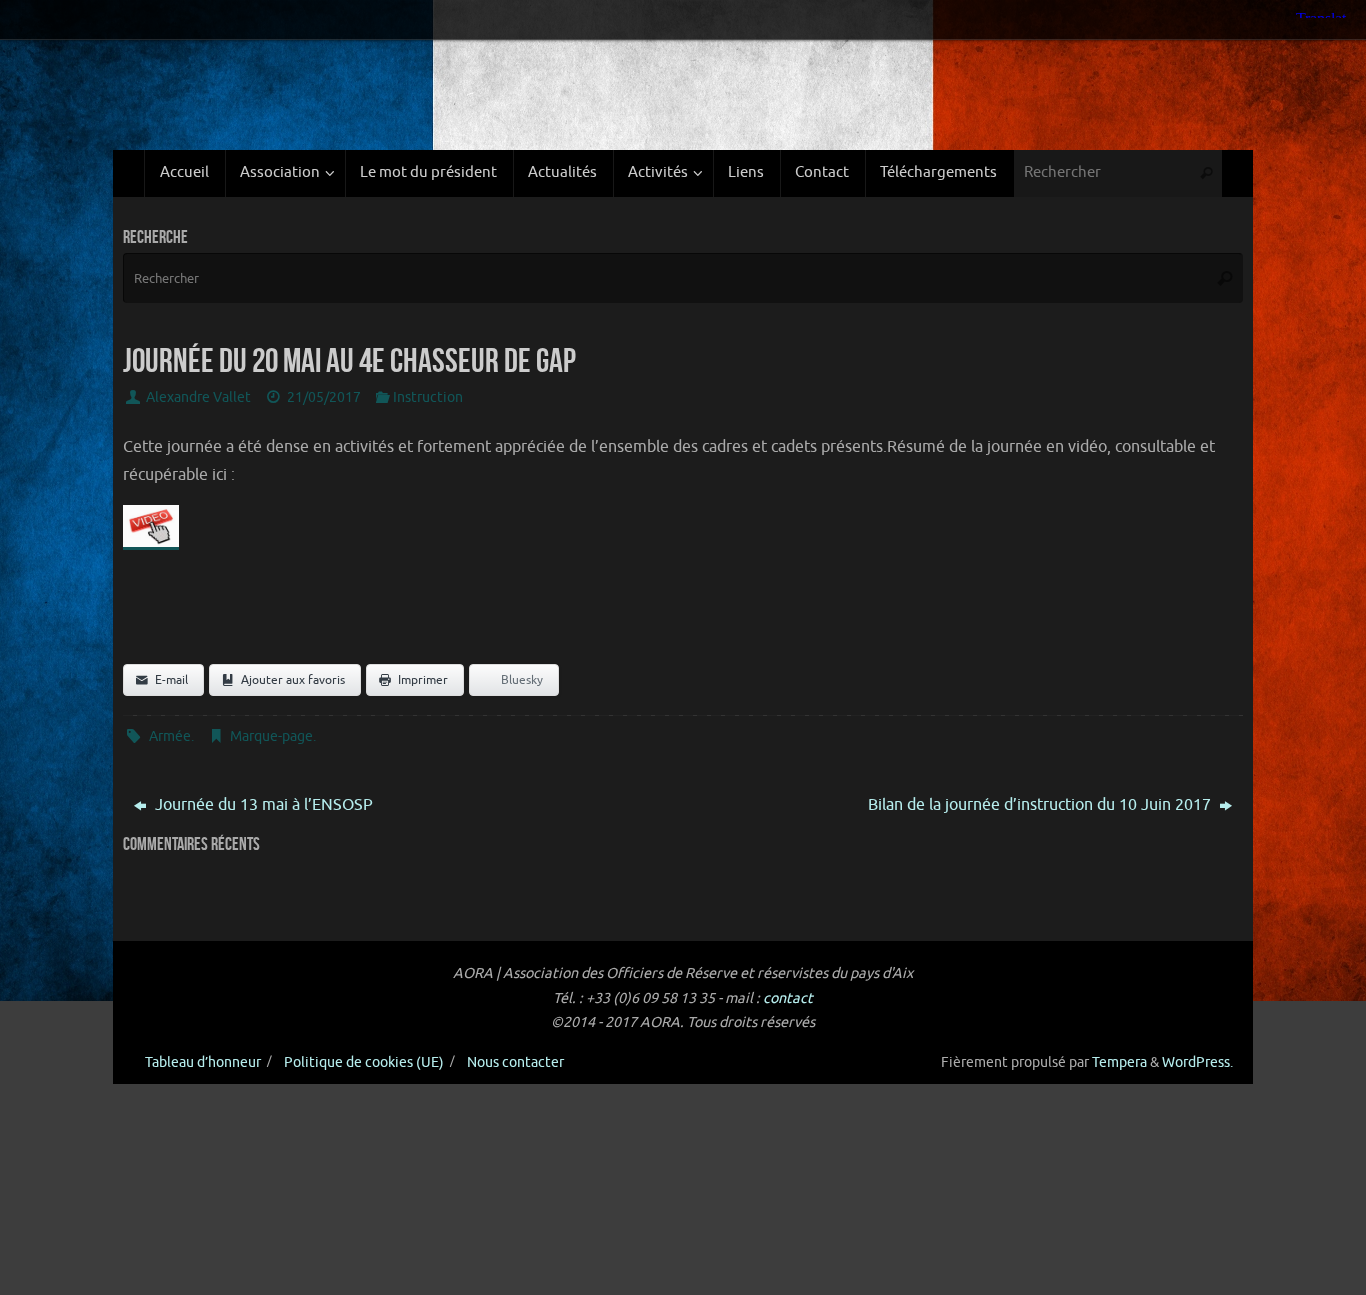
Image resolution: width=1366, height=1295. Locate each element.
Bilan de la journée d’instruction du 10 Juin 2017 (1041, 805)
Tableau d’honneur (203, 1062)
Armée (170, 736)
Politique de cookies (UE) (364, 1062)
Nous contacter (515, 1062)
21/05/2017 (324, 397)
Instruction (428, 397)
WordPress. (1197, 1062)
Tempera (1119, 1062)
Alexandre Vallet (198, 397)
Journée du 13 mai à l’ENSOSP (262, 805)
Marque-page (271, 736)
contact (788, 998)
